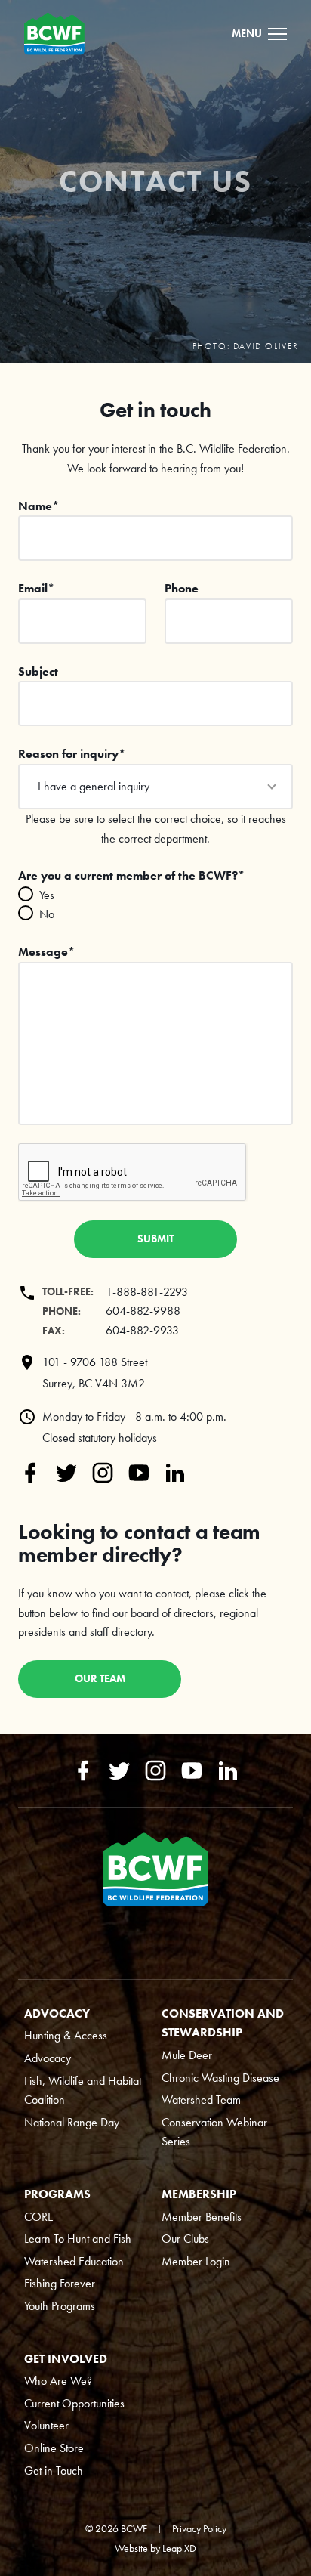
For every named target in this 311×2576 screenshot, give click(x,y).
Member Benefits (202, 2217)
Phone (182, 588)
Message (46, 952)
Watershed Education (74, 2261)
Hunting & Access (66, 2035)
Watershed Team (201, 2100)
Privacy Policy (199, 2528)
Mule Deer (187, 2055)
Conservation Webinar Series (214, 2132)
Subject (38, 671)
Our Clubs (185, 2239)
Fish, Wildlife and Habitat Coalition (83, 2090)
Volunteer (46, 2425)
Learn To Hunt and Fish (78, 2239)
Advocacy (48, 2058)
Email (36, 588)
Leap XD (179, 2548)
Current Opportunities (74, 2403)
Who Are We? (58, 2381)
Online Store (54, 2448)
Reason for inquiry (72, 754)
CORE (39, 2217)
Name (38, 506)
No (47, 914)
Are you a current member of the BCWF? (131, 875)
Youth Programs (60, 2306)
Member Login (196, 2261)
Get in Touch (54, 2471)
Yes (47, 895)
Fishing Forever (60, 2283)
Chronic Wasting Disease (220, 2078)
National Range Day (72, 2122)
